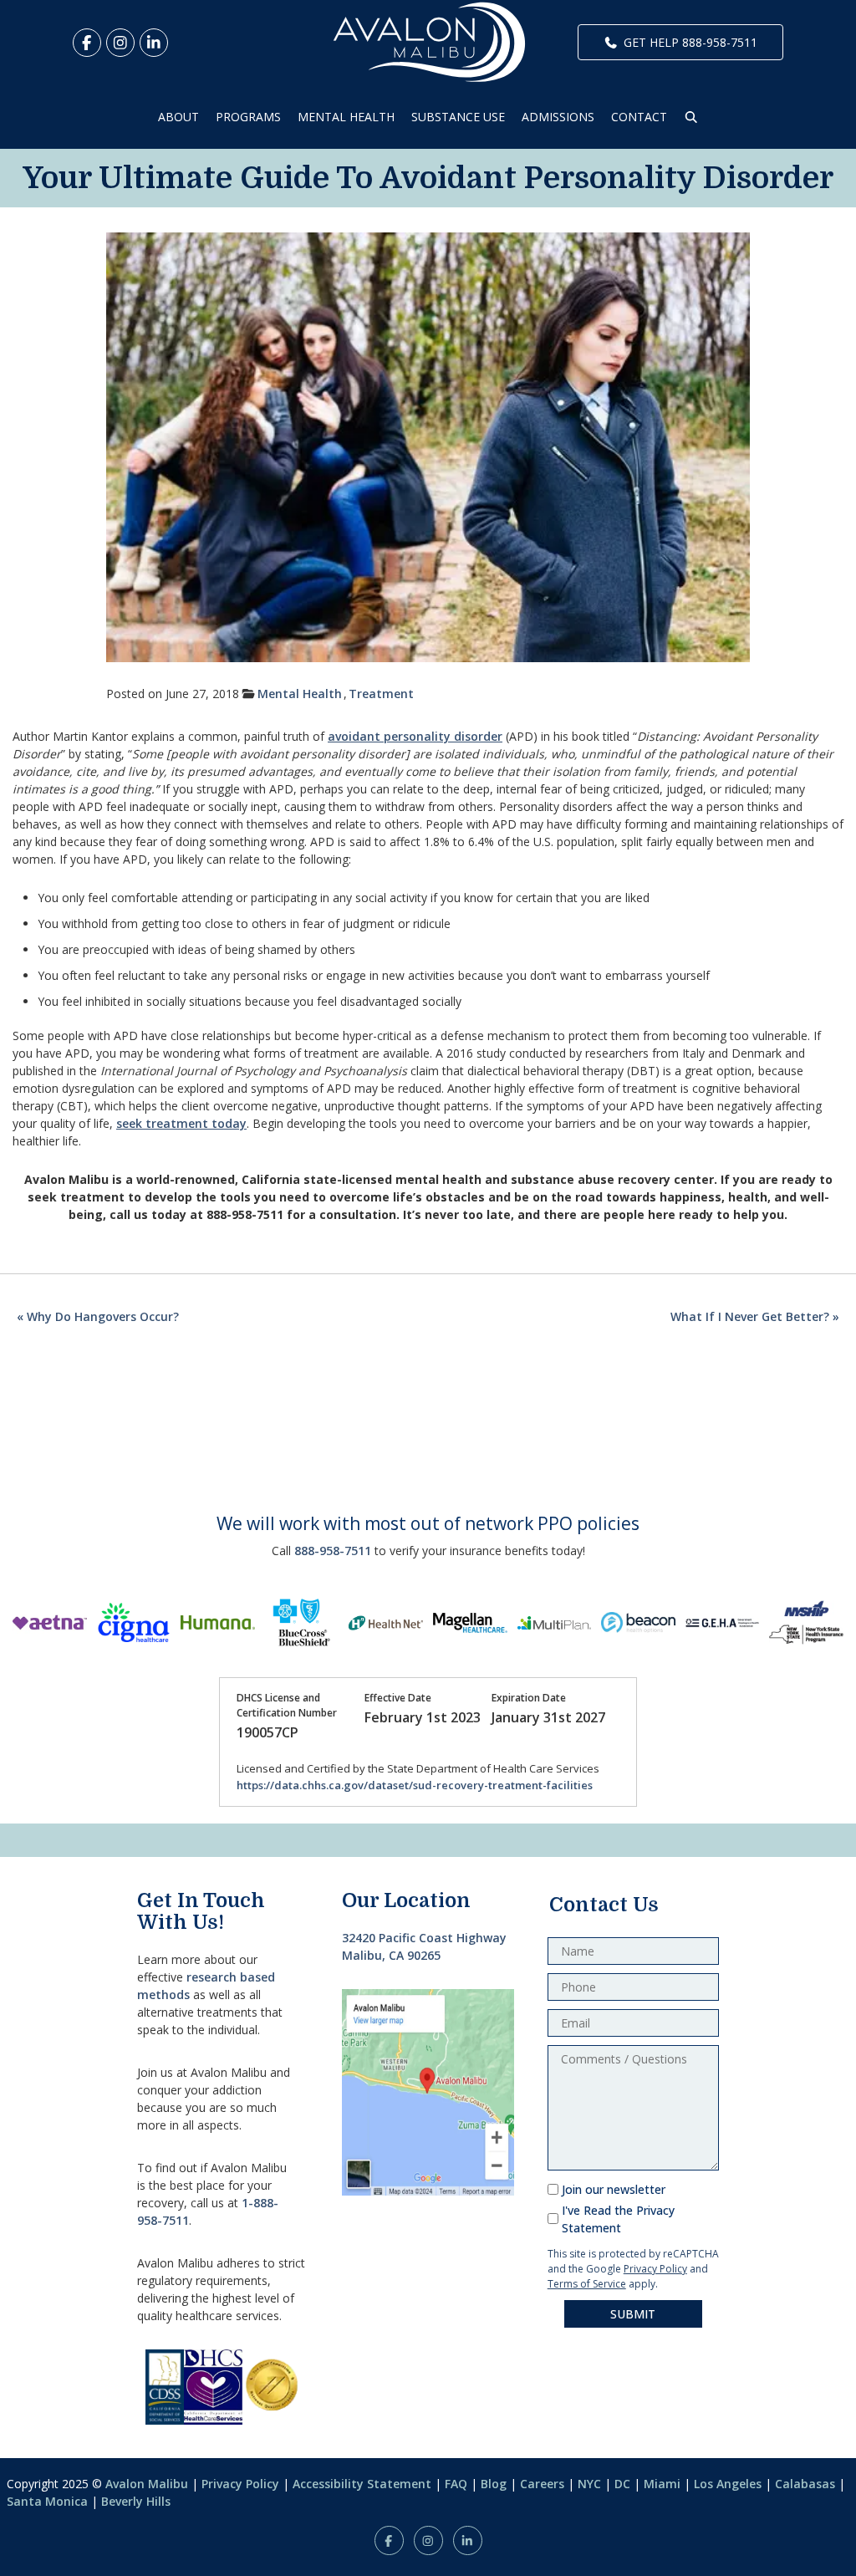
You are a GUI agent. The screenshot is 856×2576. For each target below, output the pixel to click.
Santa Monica (47, 2501)
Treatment (381, 694)
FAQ (456, 2484)
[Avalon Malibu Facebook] (87, 43)
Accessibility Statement (362, 2484)
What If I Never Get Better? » (755, 1316)
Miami (662, 2484)
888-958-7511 (333, 1551)
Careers (542, 2484)
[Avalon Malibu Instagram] (120, 43)
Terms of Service (587, 2284)
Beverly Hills (136, 2501)
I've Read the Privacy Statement (618, 2219)
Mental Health (300, 694)
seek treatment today (181, 1123)
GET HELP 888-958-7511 (690, 42)
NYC (589, 2484)
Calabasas (805, 2484)
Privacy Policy (655, 2269)
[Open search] (691, 117)
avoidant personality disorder (415, 736)
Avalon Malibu (147, 2484)
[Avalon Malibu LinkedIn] (154, 43)
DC (622, 2484)
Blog (494, 2484)
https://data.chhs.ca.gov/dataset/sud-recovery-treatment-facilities (415, 1785)
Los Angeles (728, 2484)
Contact (639, 117)
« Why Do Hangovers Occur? (98, 1316)
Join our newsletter (614, 2189)
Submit (633, 2314)
